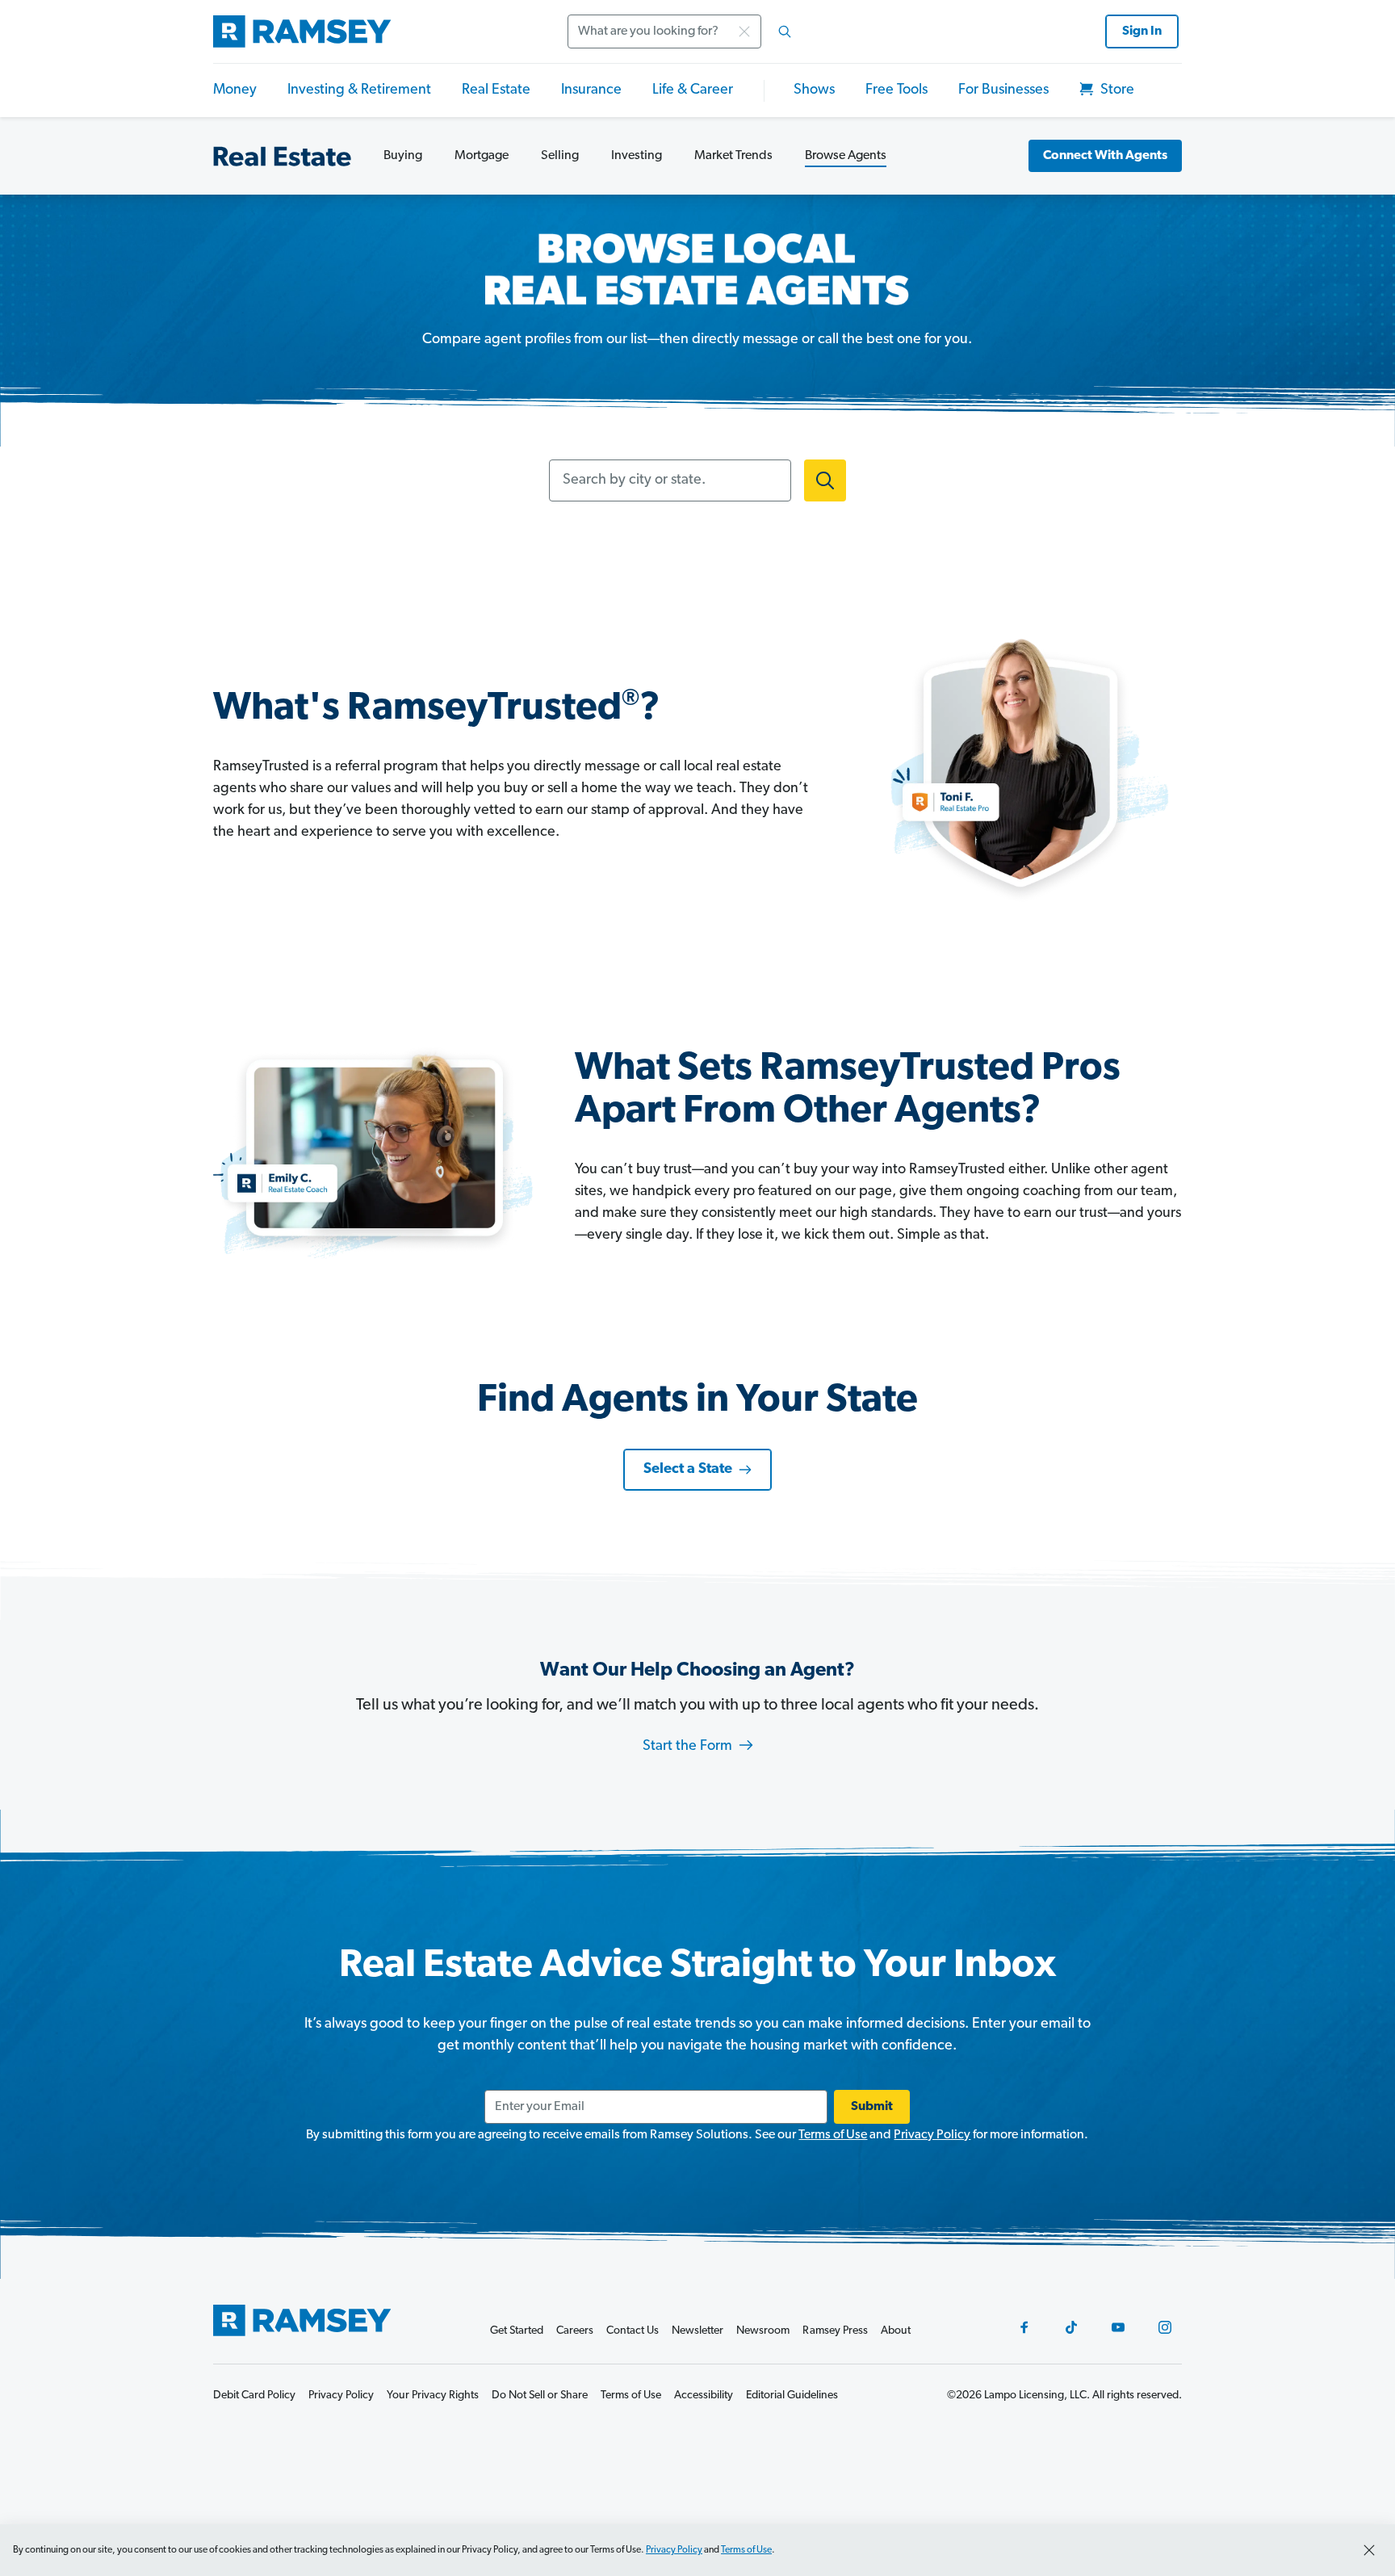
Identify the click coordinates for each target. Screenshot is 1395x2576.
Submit (872, 2107)
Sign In (1142, 31)
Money (235, 90)
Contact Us (633, 2331)
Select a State (688, 1470)
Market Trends (733, 156)
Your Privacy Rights (433, 2396)
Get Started (517, 2331)
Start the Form (689, 1747)
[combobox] (685, 31)
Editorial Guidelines (792, 2396)
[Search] (785, 31)
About (896, 2331)
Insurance (591, 90)
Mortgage (482, 156)
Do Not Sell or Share (540, 2396)
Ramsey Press (835, 2331)
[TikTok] (1071, 2327)
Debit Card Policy (254, 2396)
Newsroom (763, 2331)
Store (1116, 90)
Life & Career (693, 90)
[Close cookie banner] (1369, 2550)
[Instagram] (1165, 2327)
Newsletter (697, 2331)
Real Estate (496, 90)
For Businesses (1003, 90)
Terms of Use (833, 2135)
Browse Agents (846, 156)
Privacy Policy (932, 2135)
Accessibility (704, 2396)
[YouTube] (1118, 2327)
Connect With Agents (1105, 156)
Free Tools (896, 90)
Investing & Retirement (359, 90)
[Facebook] (1024, 2327)
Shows (814, 90)
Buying (403, 156)
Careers (575, 2331)
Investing (637, 156)
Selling (560, 156)
